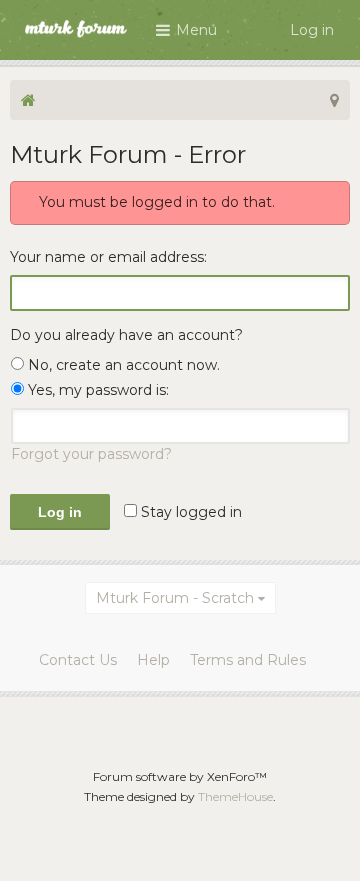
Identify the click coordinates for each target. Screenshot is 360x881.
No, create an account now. (122, 365)
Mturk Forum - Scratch (175, 598)
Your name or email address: (108, 257)
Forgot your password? (91, 454)
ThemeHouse (235, 796)
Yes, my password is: (96, 390)
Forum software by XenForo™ (180, 776)
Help (153, 660)
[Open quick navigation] (334, 100)
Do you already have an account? (126, 335)
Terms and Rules (248, 660)
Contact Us (78, 660)
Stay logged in (189, 512)
